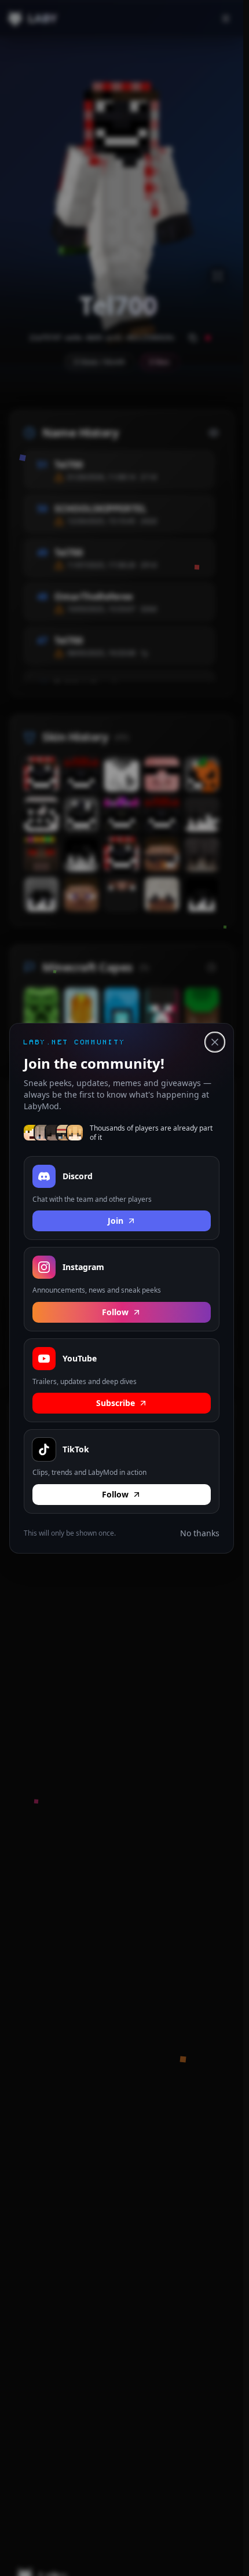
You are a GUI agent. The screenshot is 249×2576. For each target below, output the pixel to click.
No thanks (200, 1532)
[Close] (215, 1042)
